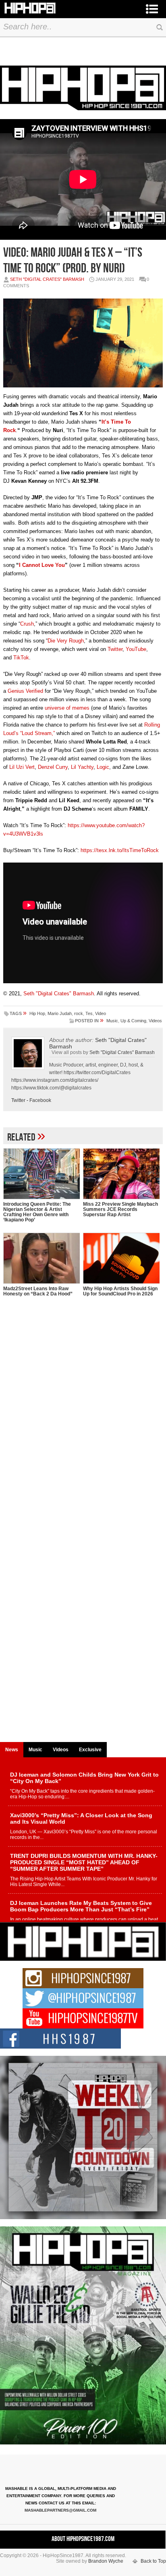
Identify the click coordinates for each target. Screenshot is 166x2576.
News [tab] (12, 1750)
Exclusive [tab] (90, 1750)
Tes (89, 1013)
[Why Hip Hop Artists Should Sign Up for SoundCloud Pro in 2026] (121, 1258)
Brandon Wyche (106, 2561)
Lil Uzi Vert (22, 767)
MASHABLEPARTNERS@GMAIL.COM (60, 2510)
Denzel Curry (53, 767)
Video (101, 1013)
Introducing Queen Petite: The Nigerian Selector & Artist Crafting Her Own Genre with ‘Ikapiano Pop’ (37, 1212)
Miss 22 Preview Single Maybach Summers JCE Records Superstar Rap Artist (120, 1209)
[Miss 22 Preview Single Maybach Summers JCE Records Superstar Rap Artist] (121, 1174)
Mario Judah (60, 1013)
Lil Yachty (82, 767)
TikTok (21, 658)
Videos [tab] (61, 1750)
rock (79, 1013)
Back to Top (153, 2561)
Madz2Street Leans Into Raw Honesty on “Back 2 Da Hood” (38, 1291)
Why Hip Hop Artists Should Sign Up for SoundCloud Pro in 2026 (120, 1291)
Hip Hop (37, 1013)
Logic (103, 767)
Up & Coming (133, 1021)
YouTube (136, 649)
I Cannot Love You (42, 565)
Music (112, 1021)
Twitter (115, 649)
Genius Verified (25, 691)
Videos (155, 1021)
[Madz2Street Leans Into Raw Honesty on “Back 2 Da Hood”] (41, 1258)
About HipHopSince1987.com (83, 2539)
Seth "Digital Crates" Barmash (47, 279)
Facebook (40, 1100)
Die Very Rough (66, 641)
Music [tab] (35, 1750)
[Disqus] (83, 1427)
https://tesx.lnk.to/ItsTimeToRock (120, 850)
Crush (27, 624)
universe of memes (67, 708)
